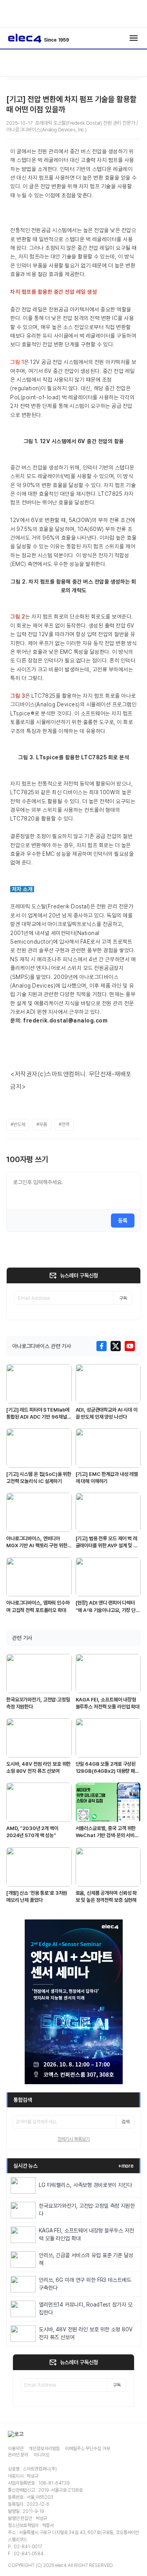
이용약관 (15, 2449)
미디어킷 (41, 2455)
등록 (123, 1221)
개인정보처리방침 (44, 2449)
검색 (125, 2122)
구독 (123, 1298)
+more (126, 2166)
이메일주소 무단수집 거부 (87, 2449)
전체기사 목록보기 (74, 2139)
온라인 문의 (18, 2455)
